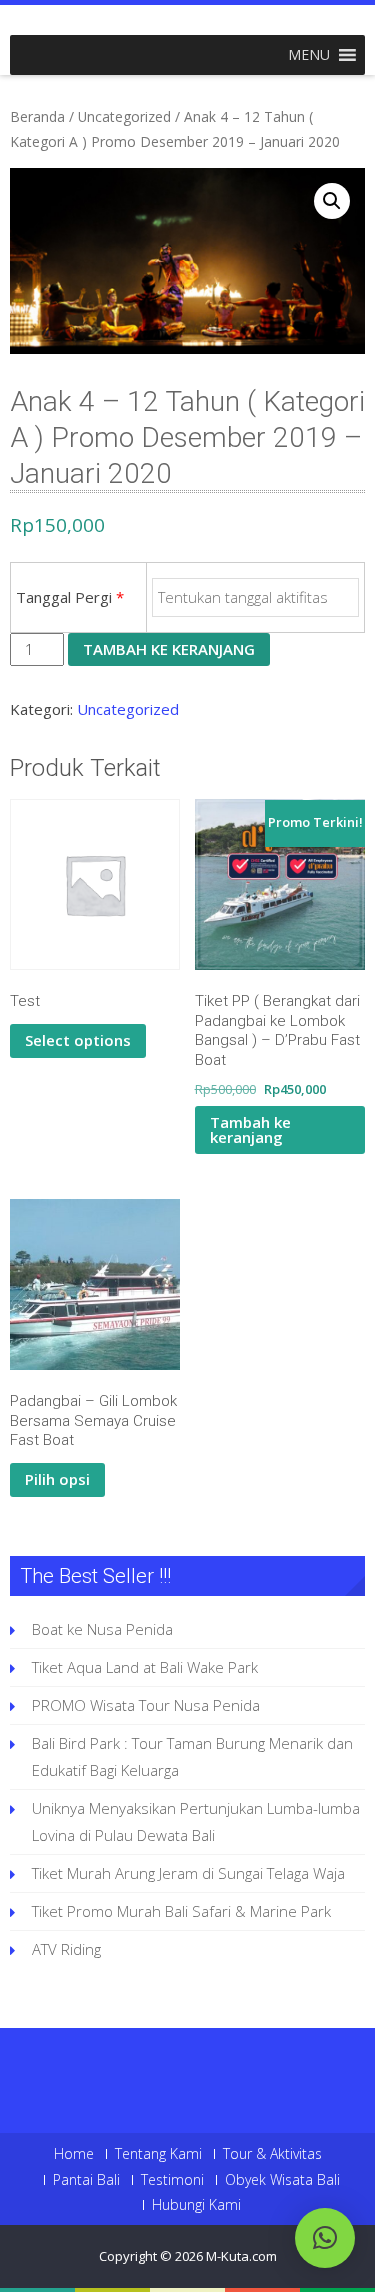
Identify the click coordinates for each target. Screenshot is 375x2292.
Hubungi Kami (196, 2205)
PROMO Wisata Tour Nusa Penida (146, 1705)
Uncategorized (124, 116)
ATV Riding (66, 1949)
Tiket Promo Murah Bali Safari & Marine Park (181, 1911)
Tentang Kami (158, 2154)
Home (74, 2154)
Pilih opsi (57, 1479)
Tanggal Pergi (70, 597)
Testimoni (172, 2180)
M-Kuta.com (241, 2256)
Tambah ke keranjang (169, 649)
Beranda (37, 116)
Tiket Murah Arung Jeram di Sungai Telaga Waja (188, 1873)
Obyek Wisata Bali (282, 2180)
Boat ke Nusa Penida (102, 1629)
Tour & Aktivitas (272, 2154)
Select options (78, 1040)
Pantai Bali (86, 2180)
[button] (309, 55)
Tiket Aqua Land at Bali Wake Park (145, 1667)
